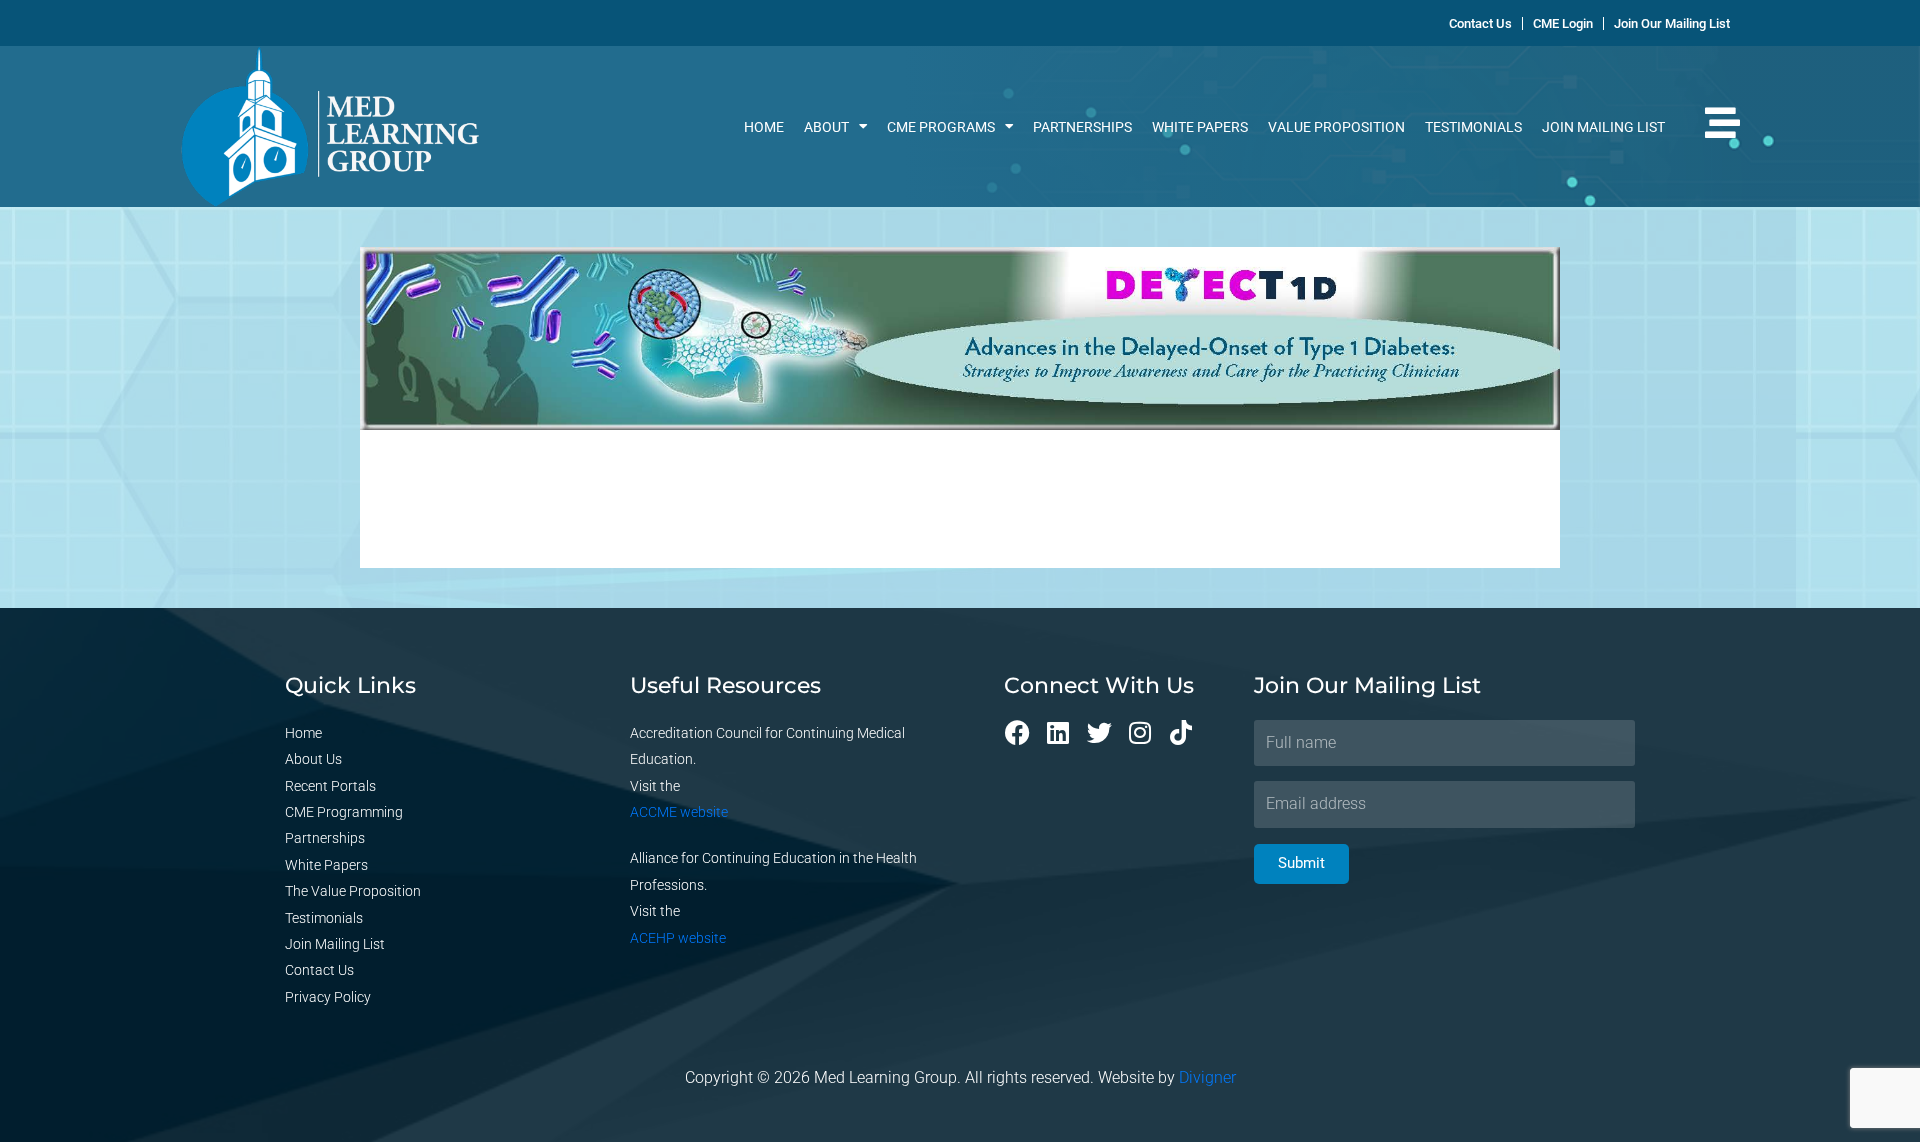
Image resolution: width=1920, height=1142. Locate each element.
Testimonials (1473, 127)
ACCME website (679, 812)
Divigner (1207, 1077)
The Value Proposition (353, 891)
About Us (313, 759)
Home (764, 127)
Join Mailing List (1603, 127)
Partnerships (1082, 127)
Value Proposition (1336, 127)
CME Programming (344, 812)
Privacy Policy (328, 997)
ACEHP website (678, 938)
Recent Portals (330, 786)
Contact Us (319, 970)
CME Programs (941, 127)
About (826, 127)
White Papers (1200, 127)
